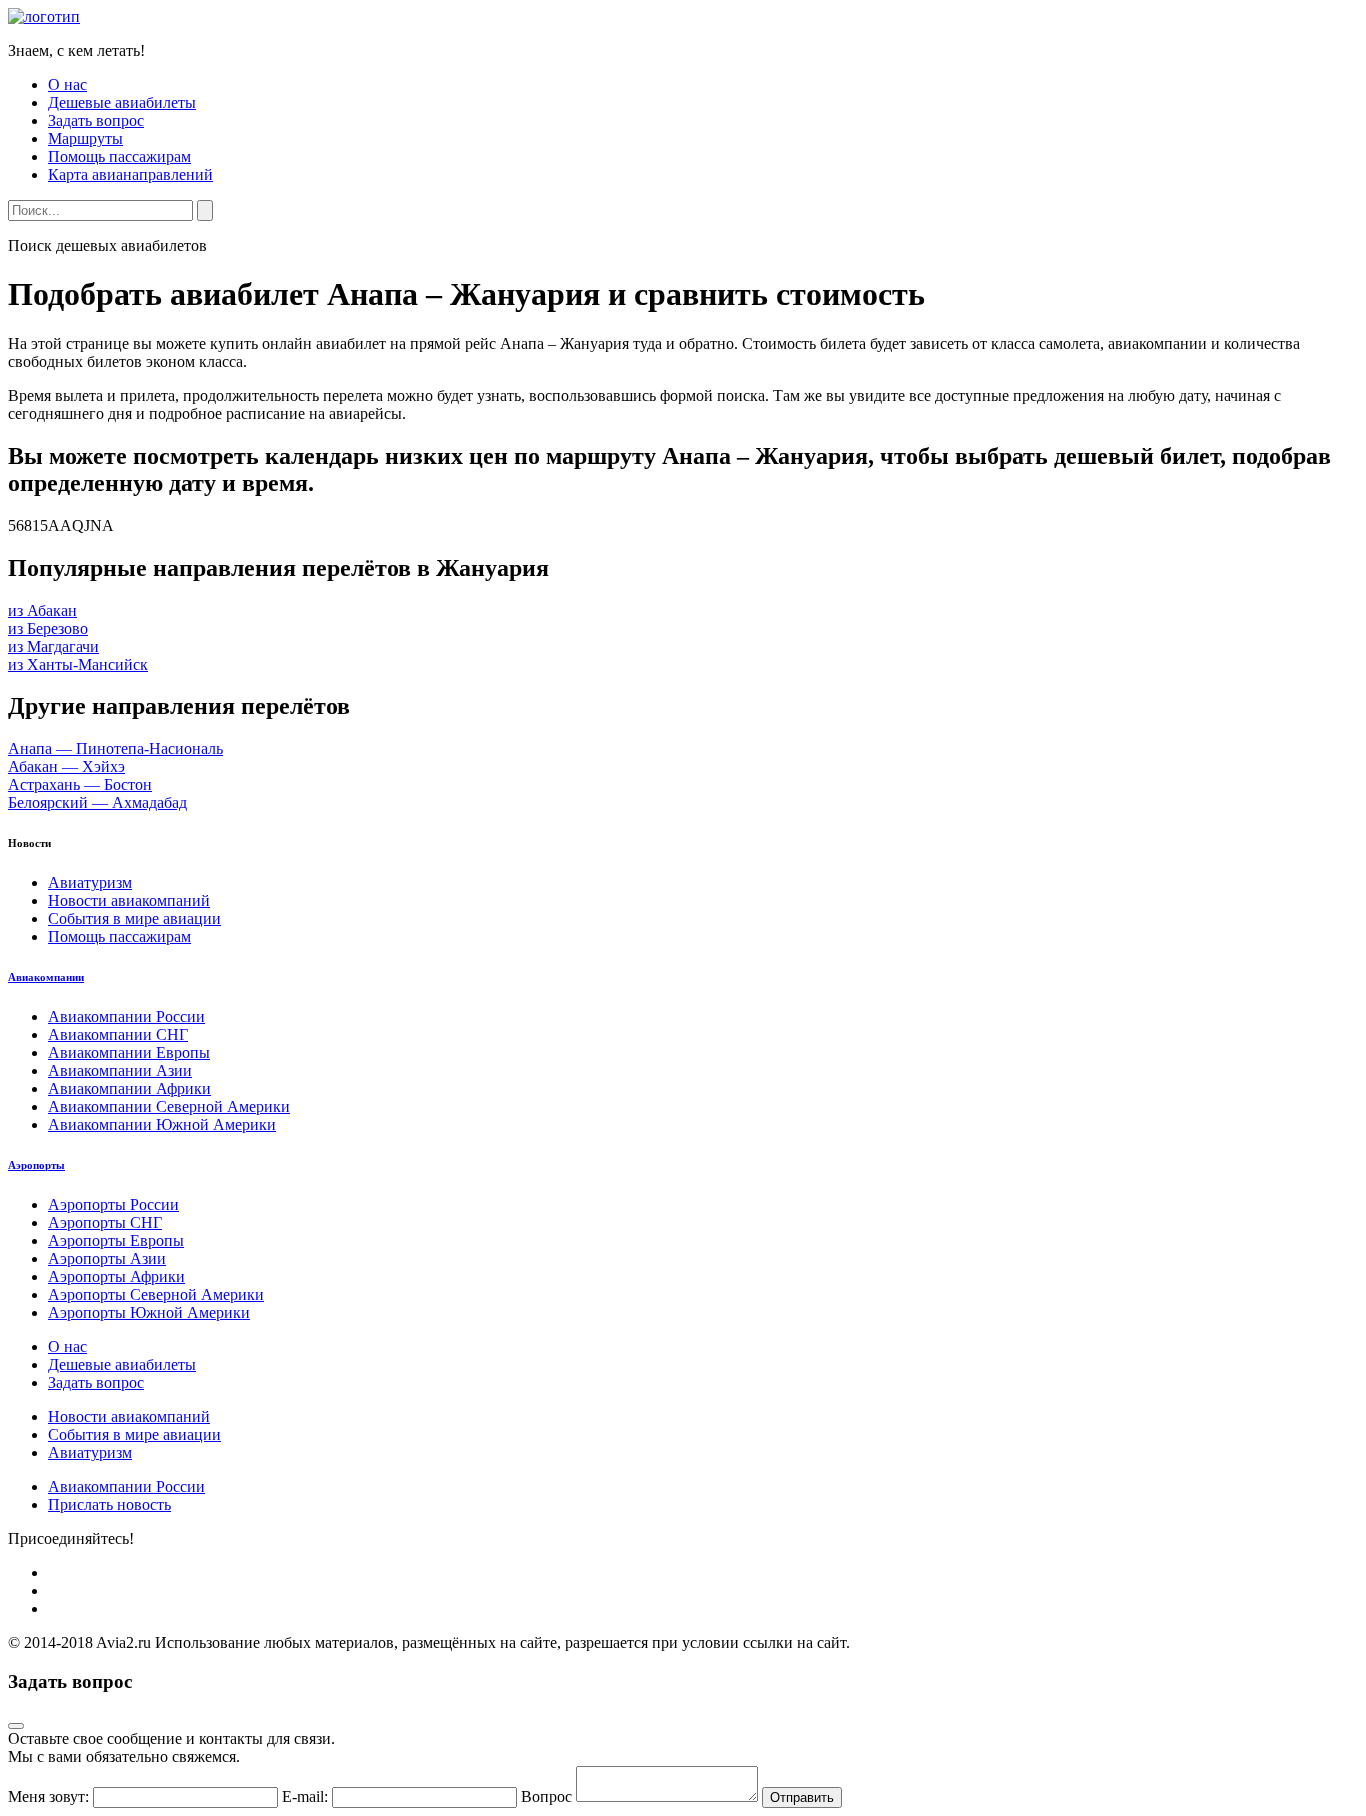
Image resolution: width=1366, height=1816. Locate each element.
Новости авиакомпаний (129, 900)
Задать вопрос (96, 120)
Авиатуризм (90, 882)
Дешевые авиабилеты (122, 102)
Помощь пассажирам (119, 156)
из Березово (48, 628)
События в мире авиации (134, 918)
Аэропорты (36, 1165)
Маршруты (85, 138)
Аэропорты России (113, 1204)
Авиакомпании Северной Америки (169, 1106)
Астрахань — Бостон (80, 784)
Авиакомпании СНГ (118, 1034)
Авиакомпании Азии (120, 1070)
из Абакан (42, 610)
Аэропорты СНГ (105, 1222)
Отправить (802, 1797)
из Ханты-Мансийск (78, 664)
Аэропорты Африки (116, 1276)
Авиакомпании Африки (129, 1088)
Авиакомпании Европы (129, 1052)
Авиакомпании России (126, 1016)
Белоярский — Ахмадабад (97, 802)
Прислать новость (109, 1504)
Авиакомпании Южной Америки (162, 1124)
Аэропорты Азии (107, 1258)
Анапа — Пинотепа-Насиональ (115, 748)
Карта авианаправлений (130, 174)
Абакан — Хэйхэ (66, 766)
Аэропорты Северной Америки (156, 1294)
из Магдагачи (53, 646)
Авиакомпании (46, 977)
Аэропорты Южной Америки (149, 1312)
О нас (67, 84)
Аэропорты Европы (116, 1240)
